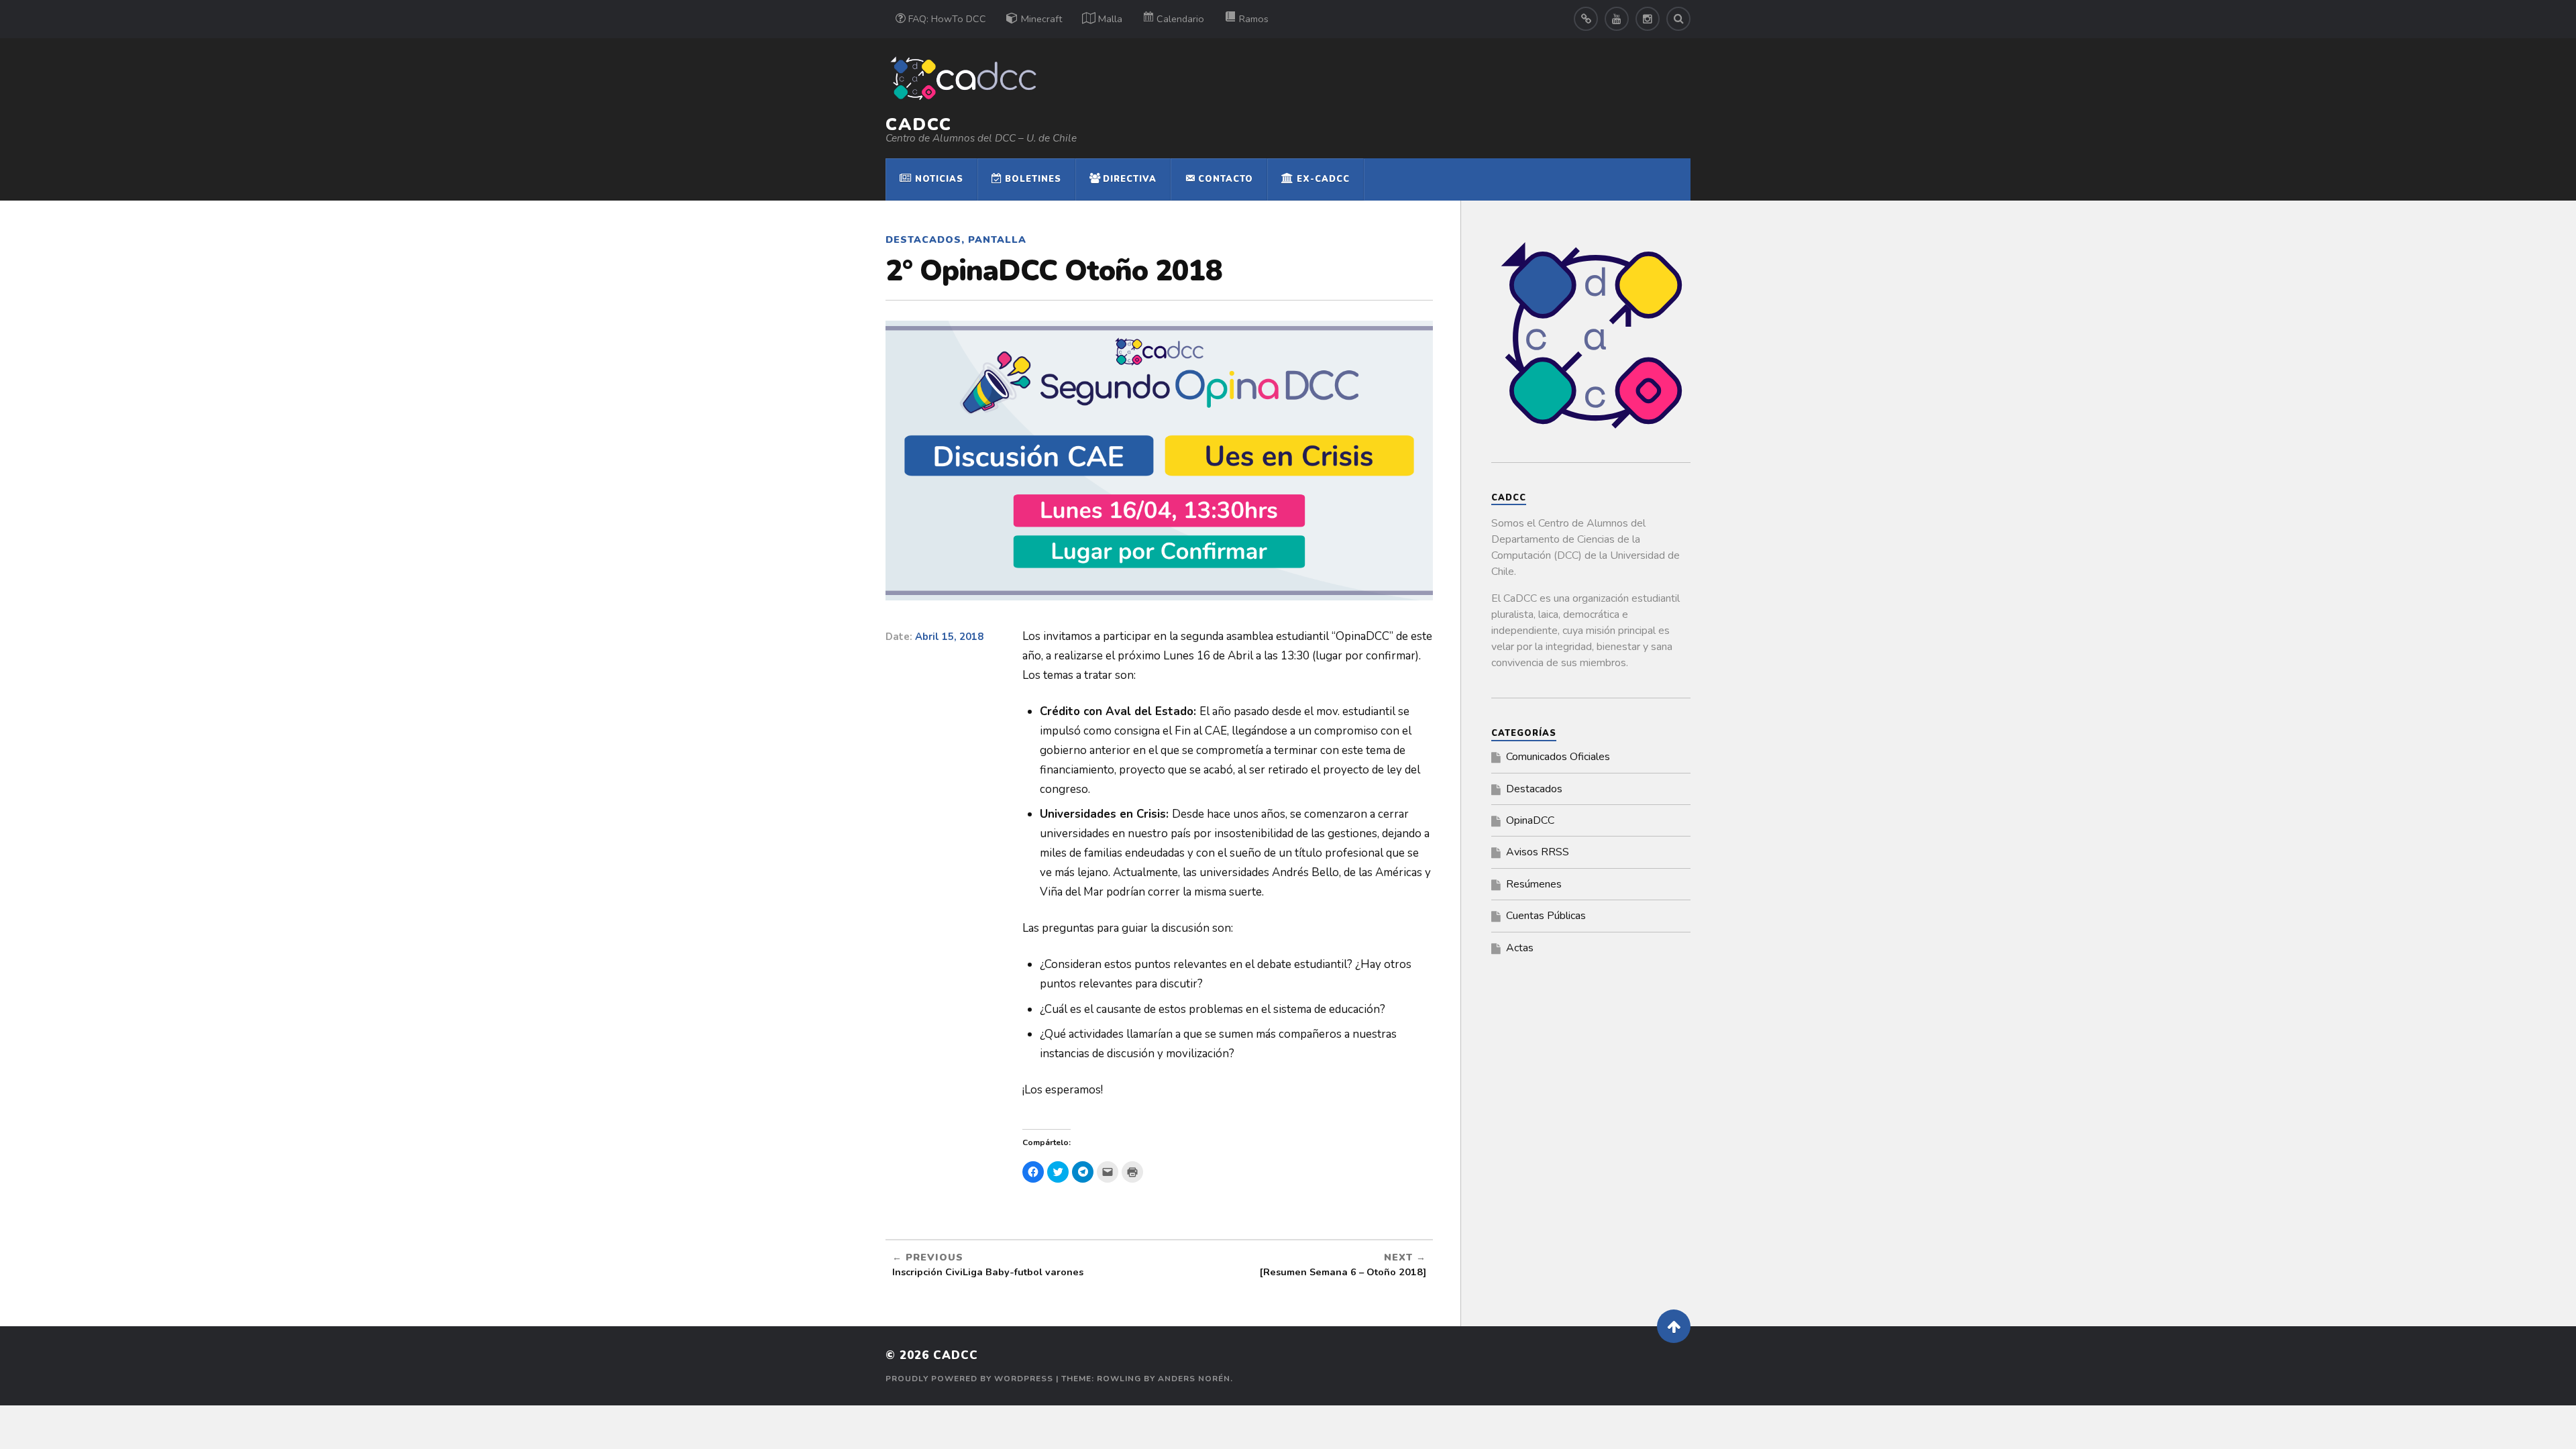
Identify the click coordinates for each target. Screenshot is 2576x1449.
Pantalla (997, 239)
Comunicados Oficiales (1558, 757)
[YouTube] (1617, 19)
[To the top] (1674, 1326)
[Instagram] (1648, 19)
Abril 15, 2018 (949, 637)
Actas (1520, 948)
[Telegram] (1586, 19)
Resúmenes (1534, 884)
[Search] (1678, 19)
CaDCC (919, 124)
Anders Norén (1194, 1379)
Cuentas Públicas (1546, 916)
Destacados (923, 239)
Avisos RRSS (1538, 852)
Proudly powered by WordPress (969, 1379)
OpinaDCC (1530, 820)
